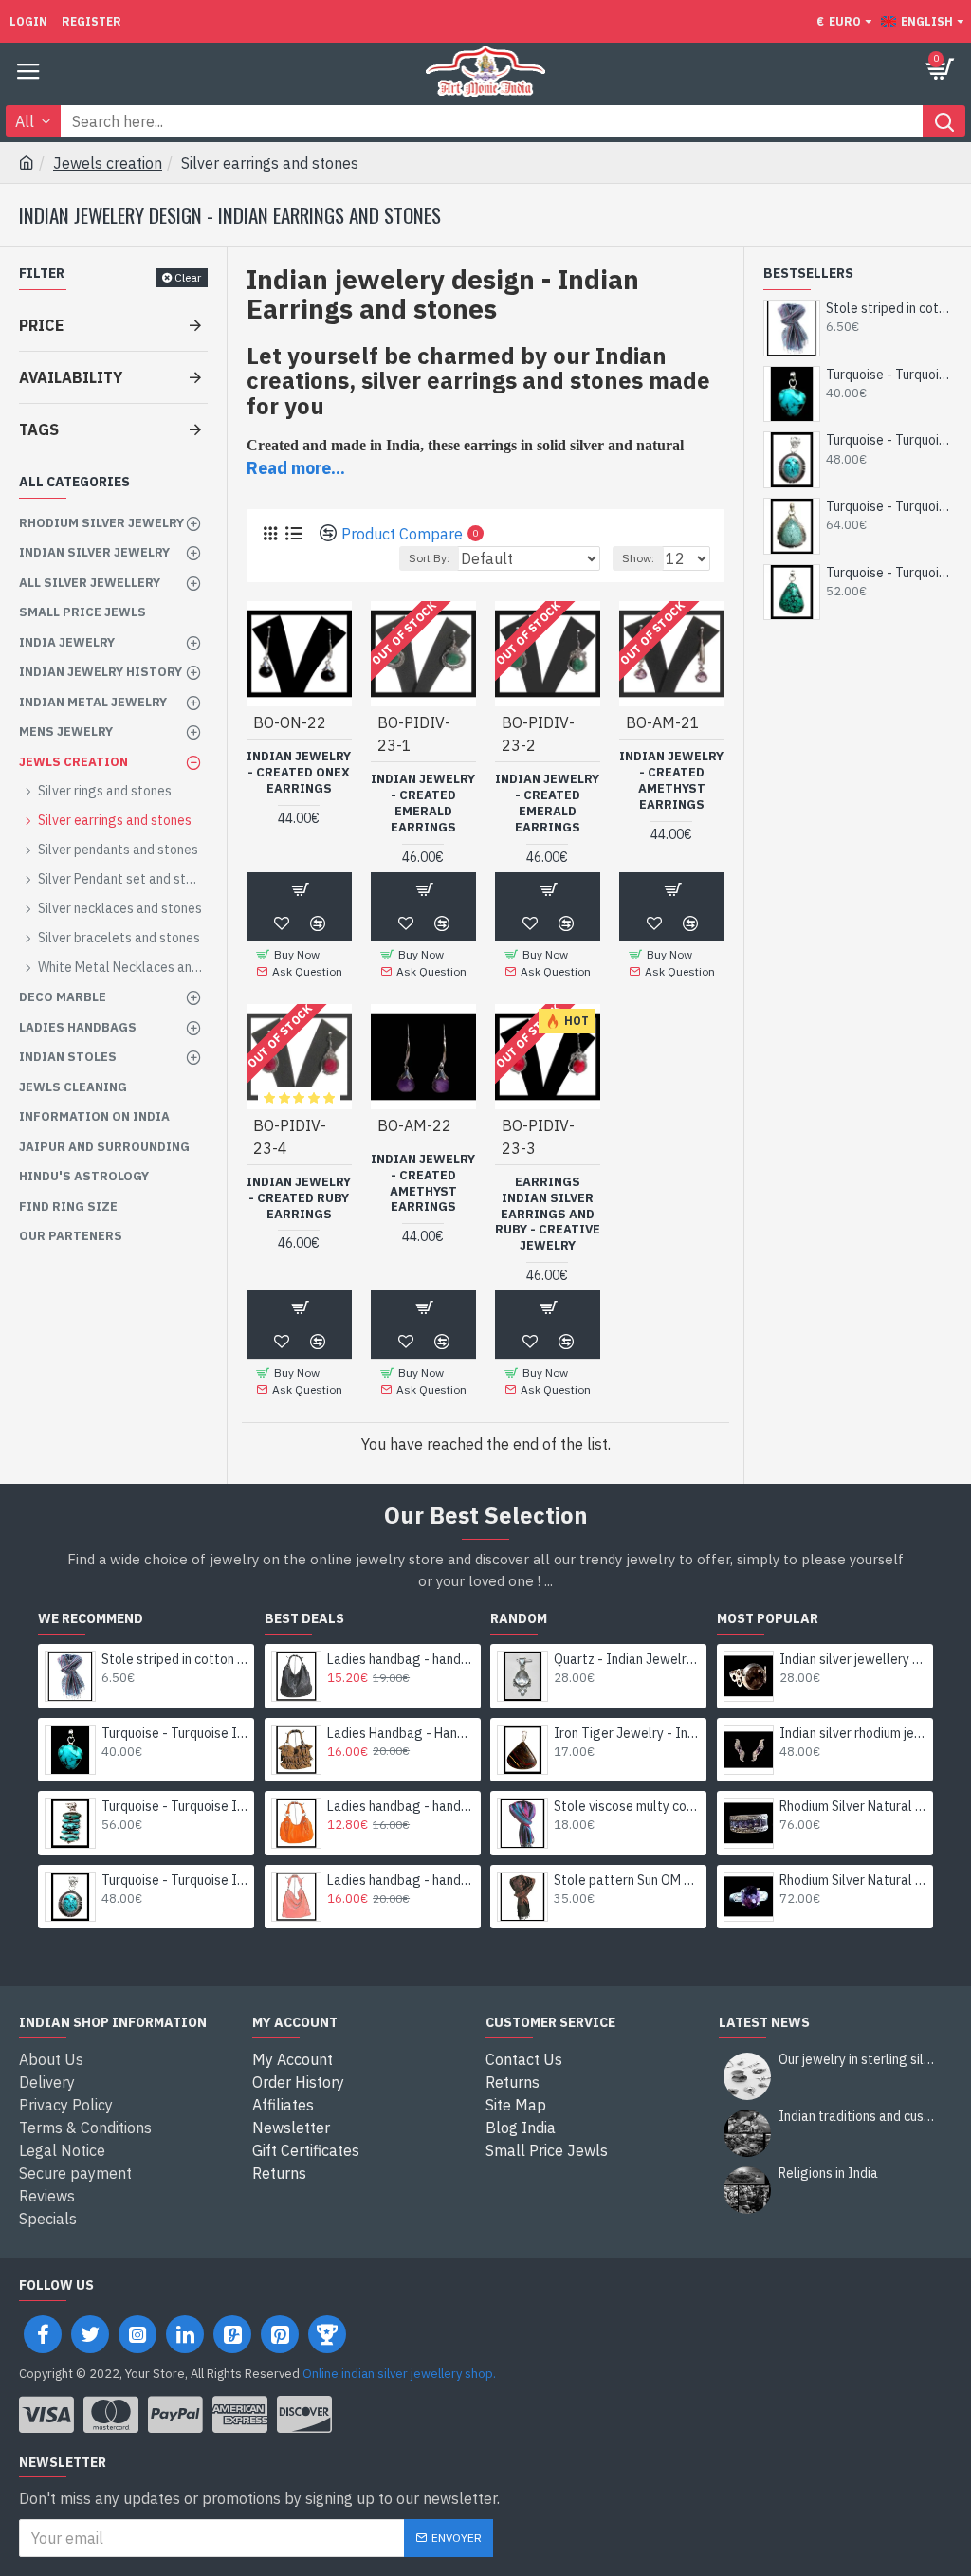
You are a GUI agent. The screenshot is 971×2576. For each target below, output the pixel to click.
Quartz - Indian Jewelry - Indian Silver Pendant (627, 1659)
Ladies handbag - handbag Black (401, 1659)
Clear (188, 277)
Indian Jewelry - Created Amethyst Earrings (671, 781)
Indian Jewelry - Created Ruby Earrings (299, 1198)
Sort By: (429, 558)
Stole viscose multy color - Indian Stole (627, 1806)
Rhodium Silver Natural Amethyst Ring (853, 1806)
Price (41, 325)
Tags (39, 429)
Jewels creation (108, 163)
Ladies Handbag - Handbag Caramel (401, 1733)
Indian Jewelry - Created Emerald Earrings (423, 804)
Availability (71, 377)
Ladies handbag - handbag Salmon (401, 1880)
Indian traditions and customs (859, 2117)
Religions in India (828, 2174)
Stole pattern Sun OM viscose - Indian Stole (627, 1880)
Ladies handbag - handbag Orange (401, 1806)
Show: (638, 558)
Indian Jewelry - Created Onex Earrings (299, 773)
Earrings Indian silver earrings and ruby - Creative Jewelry (548, 1215)
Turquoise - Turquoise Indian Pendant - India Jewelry (889, 375)
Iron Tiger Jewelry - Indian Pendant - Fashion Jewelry (627, 1733)
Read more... (296, 468)
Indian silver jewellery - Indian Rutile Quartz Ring (853, 1659)
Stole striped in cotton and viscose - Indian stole (889, 308)
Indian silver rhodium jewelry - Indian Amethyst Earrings (853, 1733)
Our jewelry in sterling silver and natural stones (859, 2060)
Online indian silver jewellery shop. (399, 2374)
